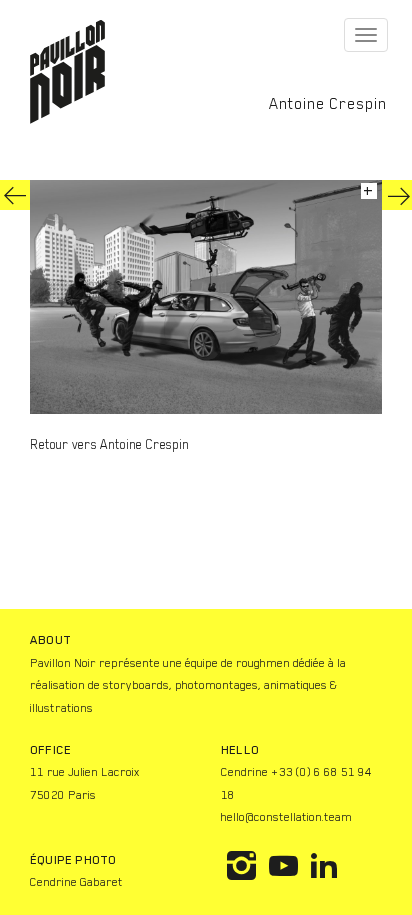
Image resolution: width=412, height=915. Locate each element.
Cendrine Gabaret (76, 882)
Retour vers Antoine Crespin (109, 444)
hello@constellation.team (286, 817)
